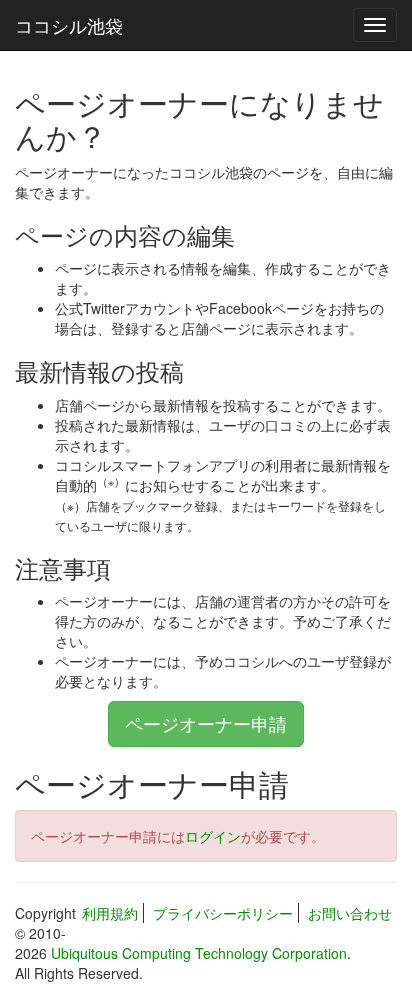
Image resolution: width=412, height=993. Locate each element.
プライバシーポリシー (223, 913)
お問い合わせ (350, 913)
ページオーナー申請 (206, 723)
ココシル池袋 (69, 25)
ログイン (213, 836)
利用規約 (110, 913)
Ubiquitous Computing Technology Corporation (199, 953)
